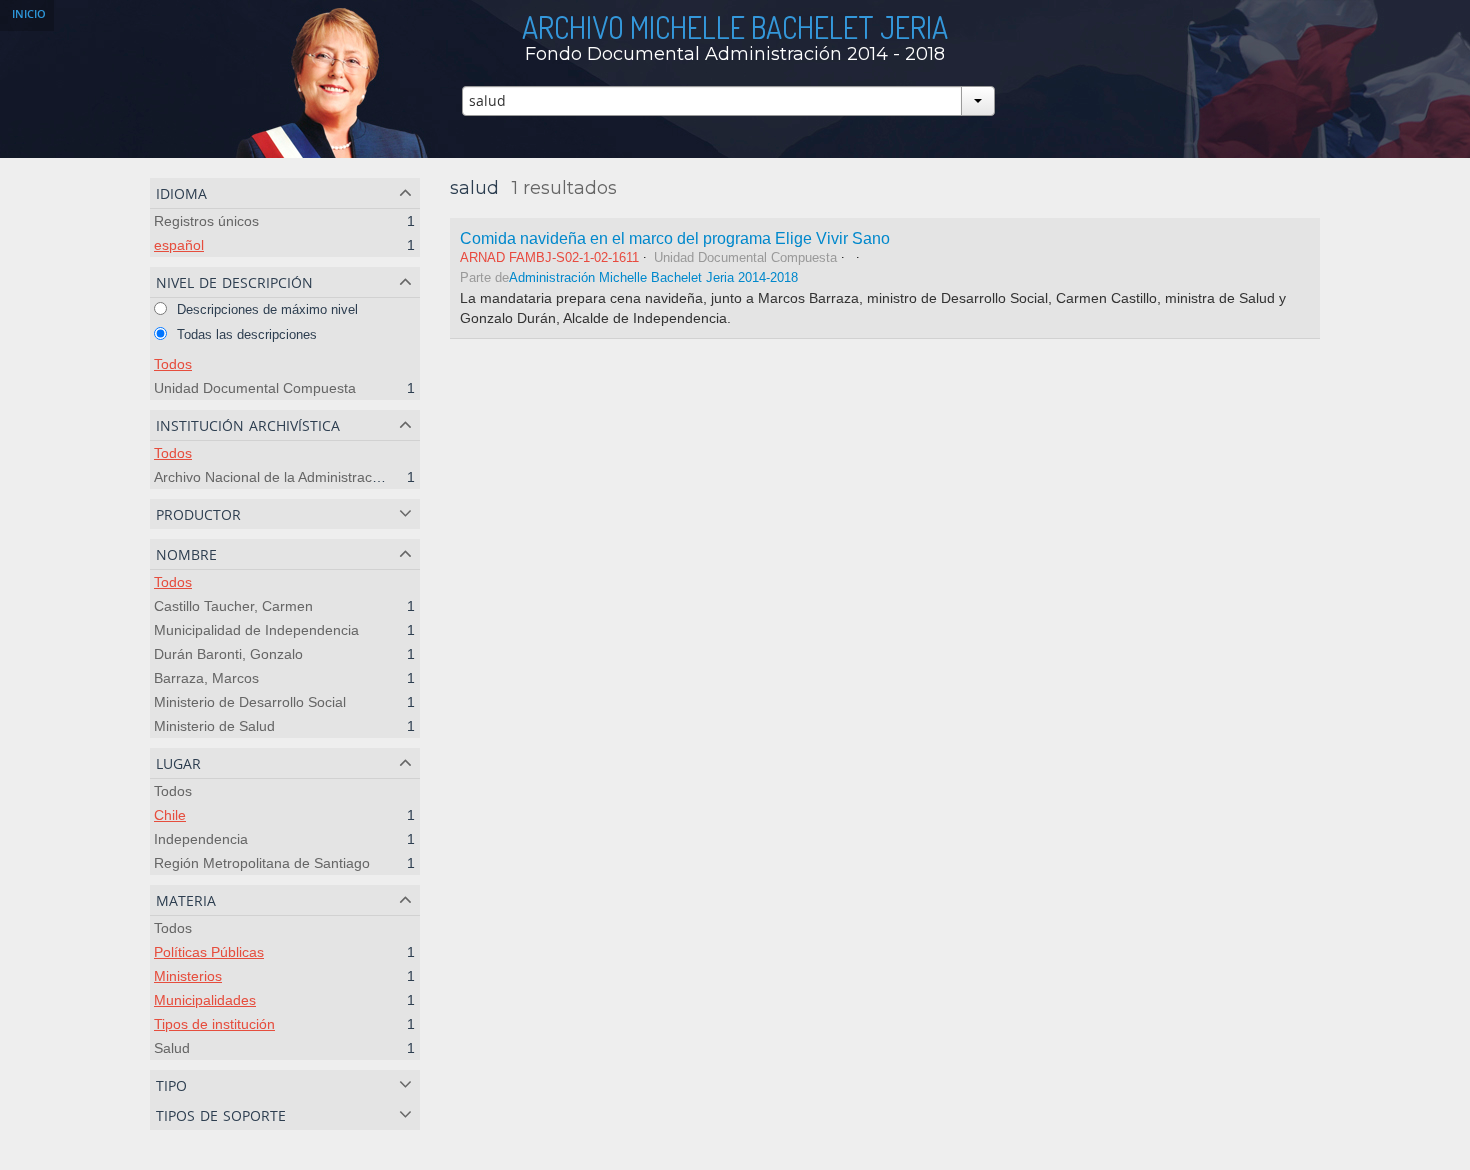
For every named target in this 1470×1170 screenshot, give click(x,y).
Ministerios (188, 976)
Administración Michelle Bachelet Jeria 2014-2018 (653, 278)
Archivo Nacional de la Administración (272, 477)
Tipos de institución (214, 1024)
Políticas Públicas (209, 952)
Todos (173, 364)
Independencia (201, 839)
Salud (172, 1048)
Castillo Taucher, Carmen (233, 606)
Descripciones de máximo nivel (265, 309)
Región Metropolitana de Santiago (262, 863)
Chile (170, 815)
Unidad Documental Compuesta (255, 388)
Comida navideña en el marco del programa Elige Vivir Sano (675, 238)
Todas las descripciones (245, 334)
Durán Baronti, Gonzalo (228, 654)
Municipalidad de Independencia (256, 630)
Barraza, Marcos (206, 678)
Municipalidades (205, 1000)
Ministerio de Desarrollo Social (250, 702)
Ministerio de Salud (214, 726)
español (179, 245)
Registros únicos (206, 221)
